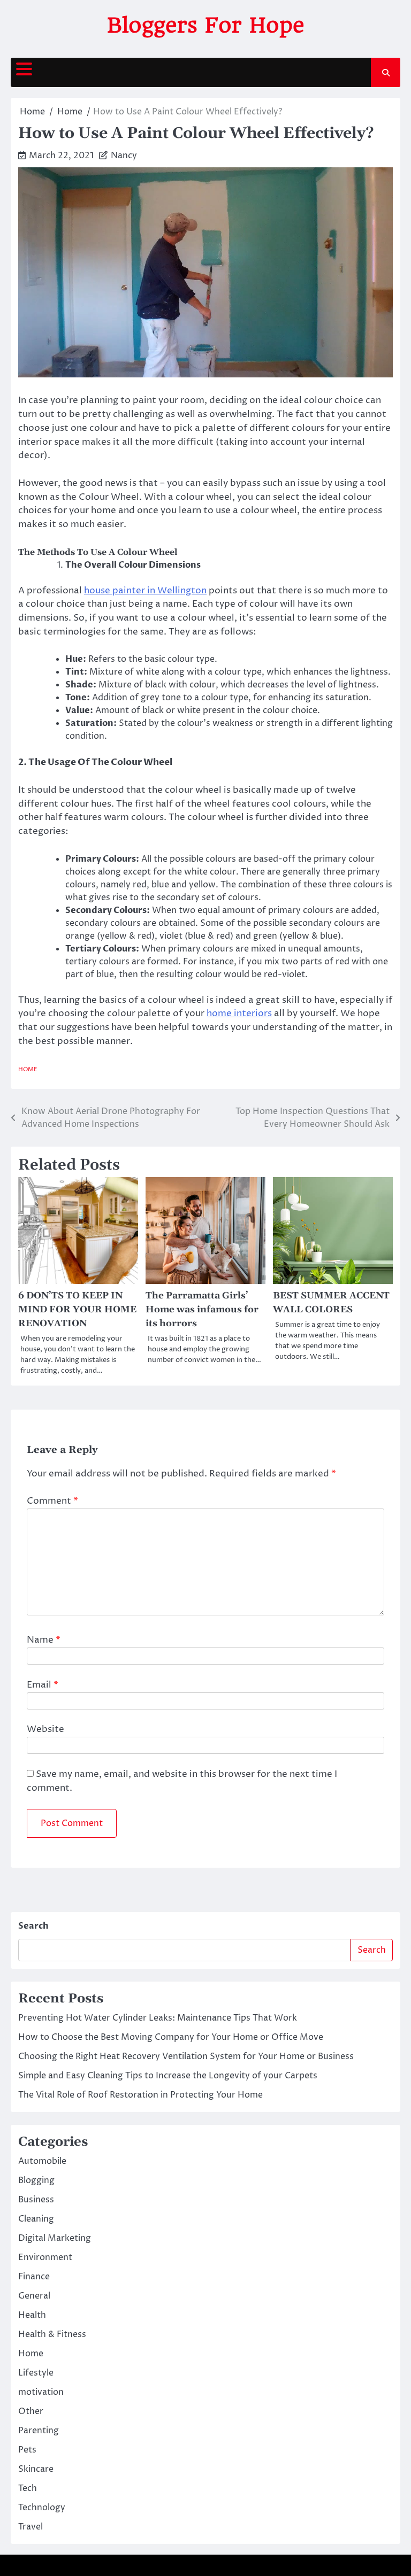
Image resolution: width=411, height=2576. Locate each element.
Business (36, 2200)
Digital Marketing (55, 2238)
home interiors (239, 1014)
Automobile (42, 2161)
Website (45, 1729)
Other (31, 2411)
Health (32, 2315)
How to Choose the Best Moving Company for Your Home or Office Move (171, 2037)
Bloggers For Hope (206, 25)
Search (33, 1926)
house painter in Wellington (145, 591)
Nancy (124, 156)
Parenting (39, 2431)
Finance (34, 2277)
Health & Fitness (52, 2334)
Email (43, 1685)
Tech (28, 2488)
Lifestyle (36, 2373)
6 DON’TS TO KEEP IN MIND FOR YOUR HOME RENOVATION (77, 1310)
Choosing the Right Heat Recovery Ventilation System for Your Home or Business (186, 2056)
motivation (41, 2392)
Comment (52, 1501)
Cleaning (36, 2219)
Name (44, 1640)
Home (28, 1069)
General (34, 2296)
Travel (31, 2527)
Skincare (36, 2469)
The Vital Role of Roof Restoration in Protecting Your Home (140, 2095)
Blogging (36, 2180)
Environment (45, 2257)
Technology (42, 2508)
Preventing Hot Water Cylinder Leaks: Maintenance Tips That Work (158, 2018)
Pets (27, 2450)
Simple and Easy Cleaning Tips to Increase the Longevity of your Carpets (168, 2076)
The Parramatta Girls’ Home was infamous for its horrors (202, 1310)
